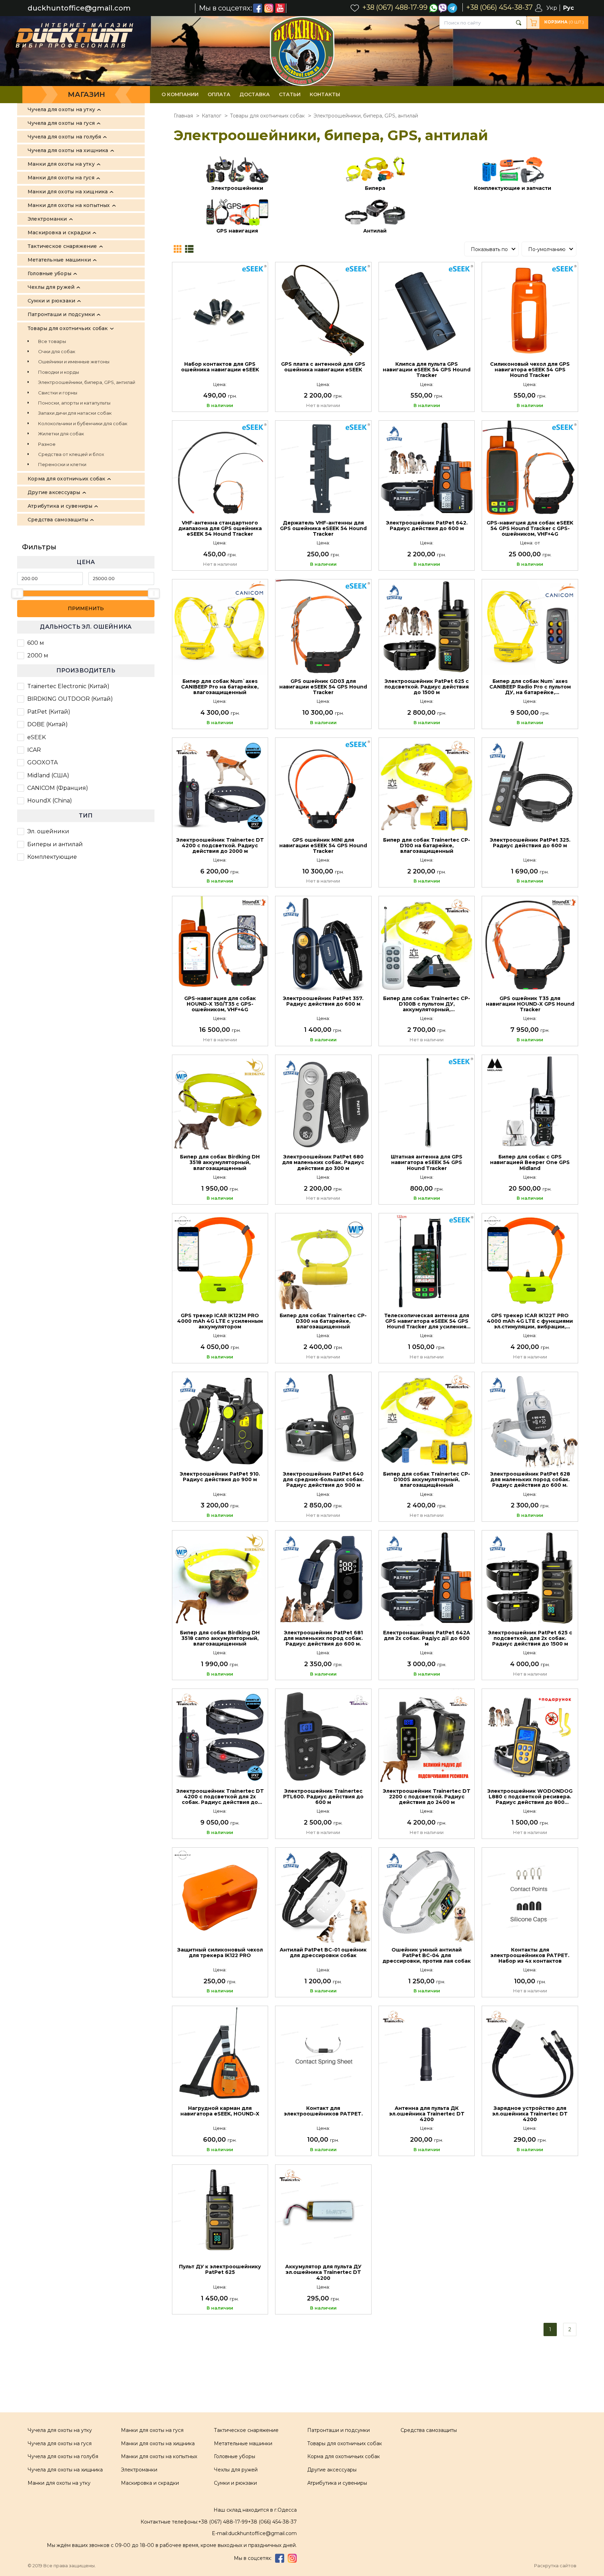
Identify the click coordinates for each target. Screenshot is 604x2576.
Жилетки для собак (61, 434)
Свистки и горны (58, 393)
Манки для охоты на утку (59, 2483)
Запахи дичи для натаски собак (75, 413)
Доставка (255, 94)
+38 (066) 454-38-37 (272, 2522)
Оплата (219, 94)
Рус (569, 8)
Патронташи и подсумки (339, 2430)
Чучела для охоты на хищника (65, 2470)
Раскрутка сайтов (555, 2566)
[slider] (17, 593)
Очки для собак (57, 351)
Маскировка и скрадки (150, 2483)
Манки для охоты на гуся (152, 2430)
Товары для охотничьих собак (345, 2443)
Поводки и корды (59, 372)
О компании (180, 94)
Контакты (325, 94)
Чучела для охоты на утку (60, 2430)
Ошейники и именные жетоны (74, 362)
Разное (47, 444)
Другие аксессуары (332, 2470)
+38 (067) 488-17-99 (223, 2522)
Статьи (290, 94)
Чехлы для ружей (236, 2470)
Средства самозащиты (429, 2430)
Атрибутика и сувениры (337, 2483)
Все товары (52, 341)
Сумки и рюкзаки (235, 2483)
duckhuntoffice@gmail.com (79, 8)
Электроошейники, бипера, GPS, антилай (87, 382)
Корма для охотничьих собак (344, 2456)
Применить (86, 608)
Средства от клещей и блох (71, 454)
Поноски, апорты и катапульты (74, 403)
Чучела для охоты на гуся (60, 2443)
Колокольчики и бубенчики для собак (83, 423)
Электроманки (139, 2470)
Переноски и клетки (62, 464)
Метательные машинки (243, 2443)
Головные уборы (235, 2456)
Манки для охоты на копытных (159, 2456)
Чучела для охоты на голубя (63, 2456)
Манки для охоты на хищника (158, 2443)
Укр (552, 8)
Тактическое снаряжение (246, 2430)
